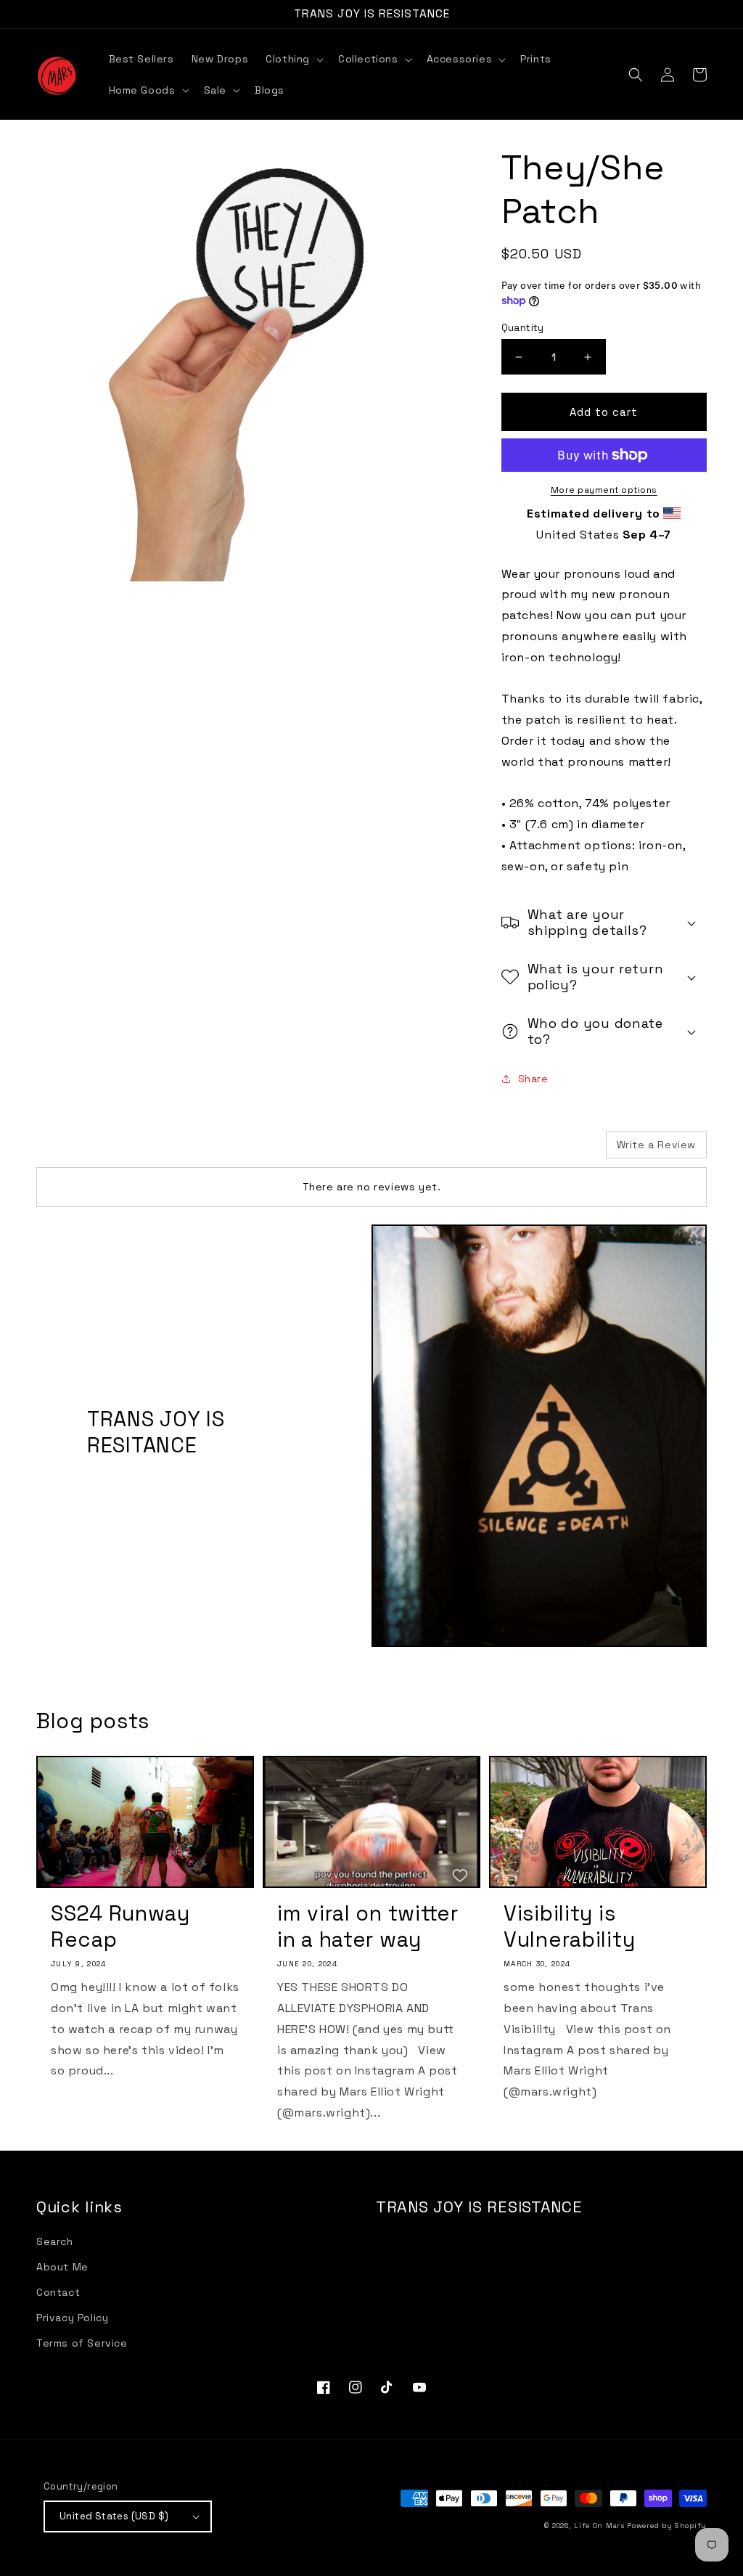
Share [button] (533, 1079)
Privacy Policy (72, 2318)
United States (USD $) (114, 2516)
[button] (293, 59)
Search (55, 2241)
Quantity (523, 328)
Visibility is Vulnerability (569, 1926)
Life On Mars (599, 2526)
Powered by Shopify (667, 2526)
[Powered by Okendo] (102, 1150)
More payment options (604, 490)
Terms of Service (82, 2343)
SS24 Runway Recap (120, 1926)
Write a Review (656, 1145)
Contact (58, 2292)
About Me (62, 2267)
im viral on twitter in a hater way (368, 1926)
